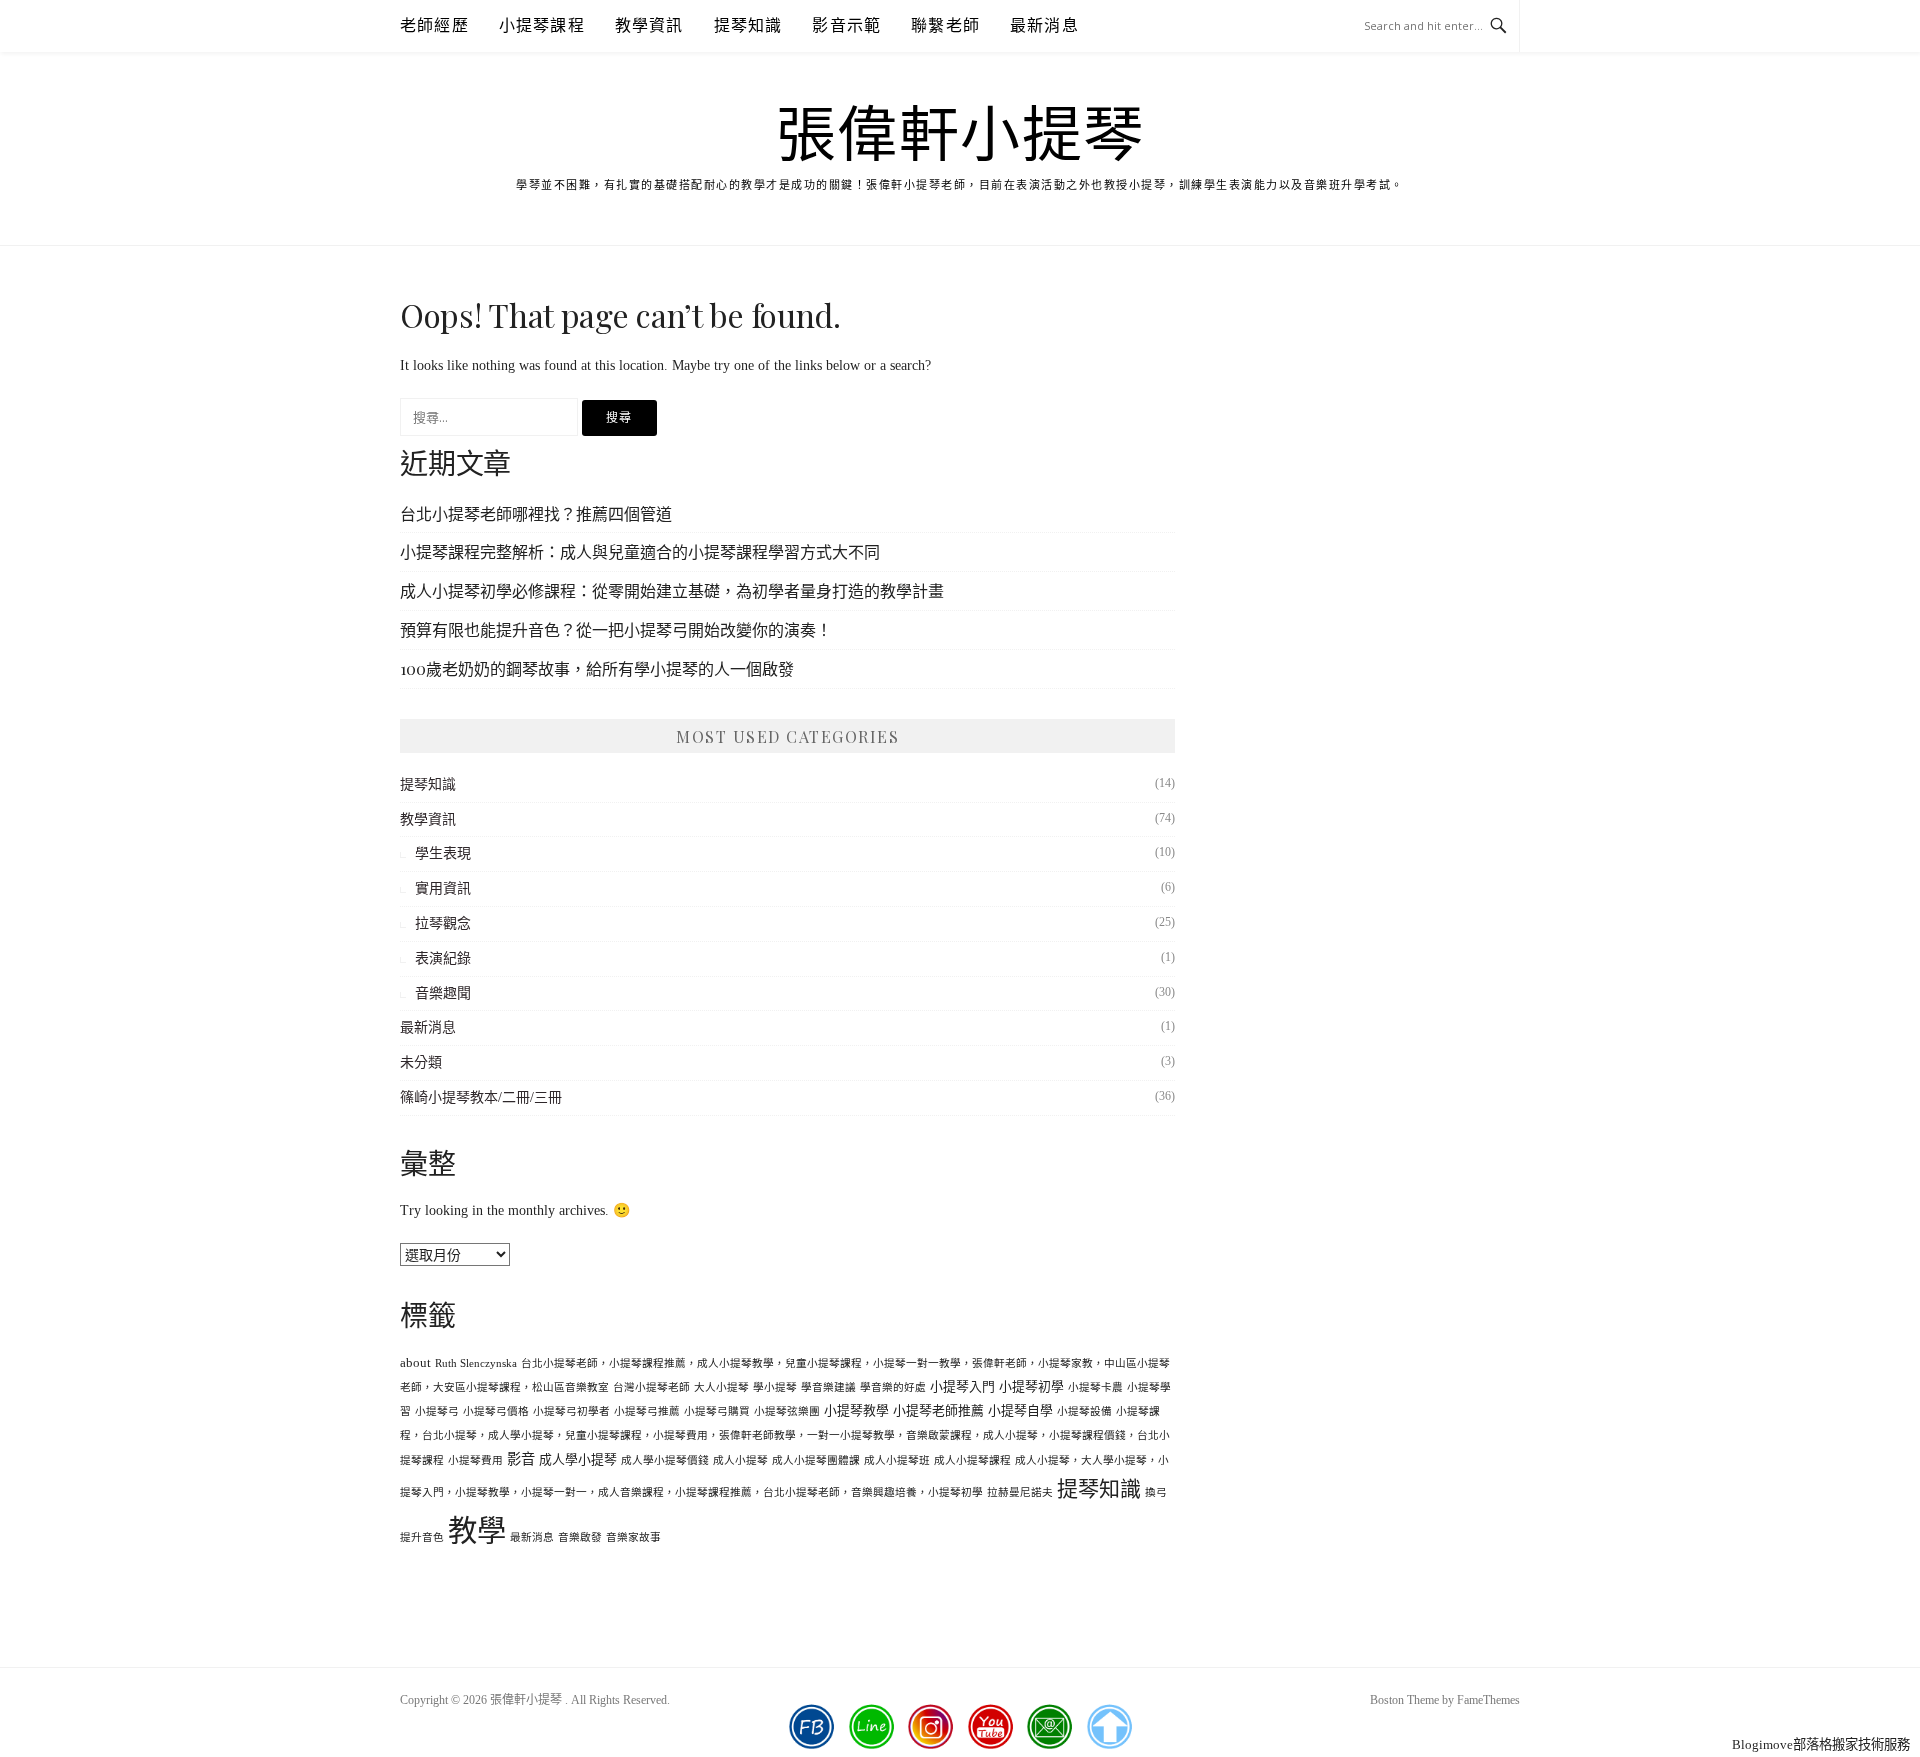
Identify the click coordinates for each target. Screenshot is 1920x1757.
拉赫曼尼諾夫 (1020, 1492)
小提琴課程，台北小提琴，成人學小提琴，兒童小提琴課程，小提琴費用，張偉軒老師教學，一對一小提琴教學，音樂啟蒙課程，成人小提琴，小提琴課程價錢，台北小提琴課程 (785, 1436)
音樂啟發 (580, 1537)
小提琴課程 (542, 25)
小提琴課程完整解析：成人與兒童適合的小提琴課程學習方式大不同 (640, 551)
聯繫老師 (945, 25)
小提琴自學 (1020, 1411)
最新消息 (1044, 25)
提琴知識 (748, 25)
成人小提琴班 (897, 1460)
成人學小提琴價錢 (665, 1460)
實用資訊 (443, 888)
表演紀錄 (443, 958)
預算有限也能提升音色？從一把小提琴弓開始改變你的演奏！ (616, 629)
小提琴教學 (856, 1411)
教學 (477, 1531)
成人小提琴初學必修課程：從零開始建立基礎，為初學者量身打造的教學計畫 (672, 590)
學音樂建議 (828, 1387)
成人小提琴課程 (972, 1460)
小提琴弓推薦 (647, 1411)
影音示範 (846, 25)
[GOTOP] (1109, 1727)
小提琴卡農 (1095, 1387)
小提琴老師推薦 (938, 1411)
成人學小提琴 (578, 1460)
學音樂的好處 (893, 1387)
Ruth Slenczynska (476, 1363)
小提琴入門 (962, 1387)
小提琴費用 (475, 1460)
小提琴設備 (1084, 1411)
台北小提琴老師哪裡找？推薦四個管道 (536, 513)
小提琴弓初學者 (571, 1411)
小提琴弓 (437, 1411)
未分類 (421, 1062)
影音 (521, 1459)
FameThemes (1488, 1700)
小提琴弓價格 (496, 1411)
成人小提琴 (740, 1460)
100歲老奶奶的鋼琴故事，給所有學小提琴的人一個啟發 (597, 668)
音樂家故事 (633, 1537)
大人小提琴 (721, 1387)
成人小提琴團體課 (816, 1460)
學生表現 (443, 853)
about (415, 1363)
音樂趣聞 (443, 993)
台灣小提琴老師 (651, 1387)
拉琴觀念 (443, 923)
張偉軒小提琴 (960, 136)
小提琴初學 (1031, 1387)
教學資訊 (649, 25)
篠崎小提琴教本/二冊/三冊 (481, 1097)
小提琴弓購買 (717, 1411)
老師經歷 (434, 25)
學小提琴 (775, 1387)
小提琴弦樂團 (787, 1411)
